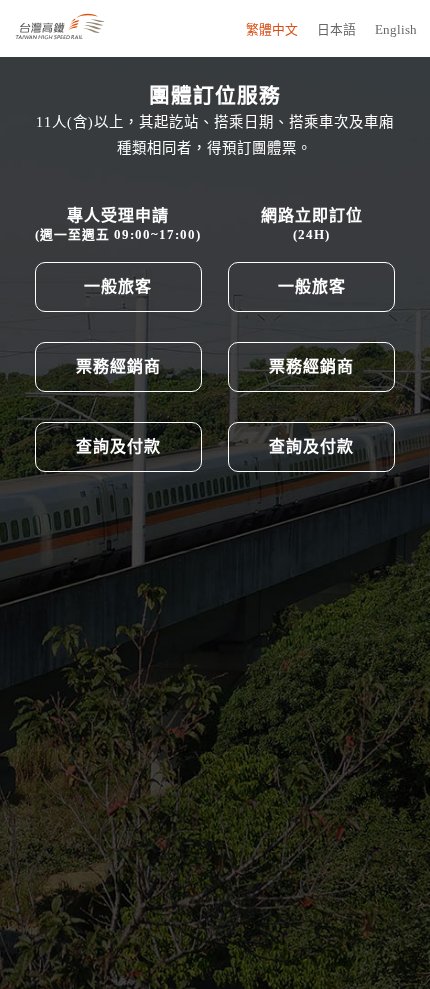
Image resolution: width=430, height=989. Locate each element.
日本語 (336, 30)
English (396, 30)
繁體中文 (272, 30)
